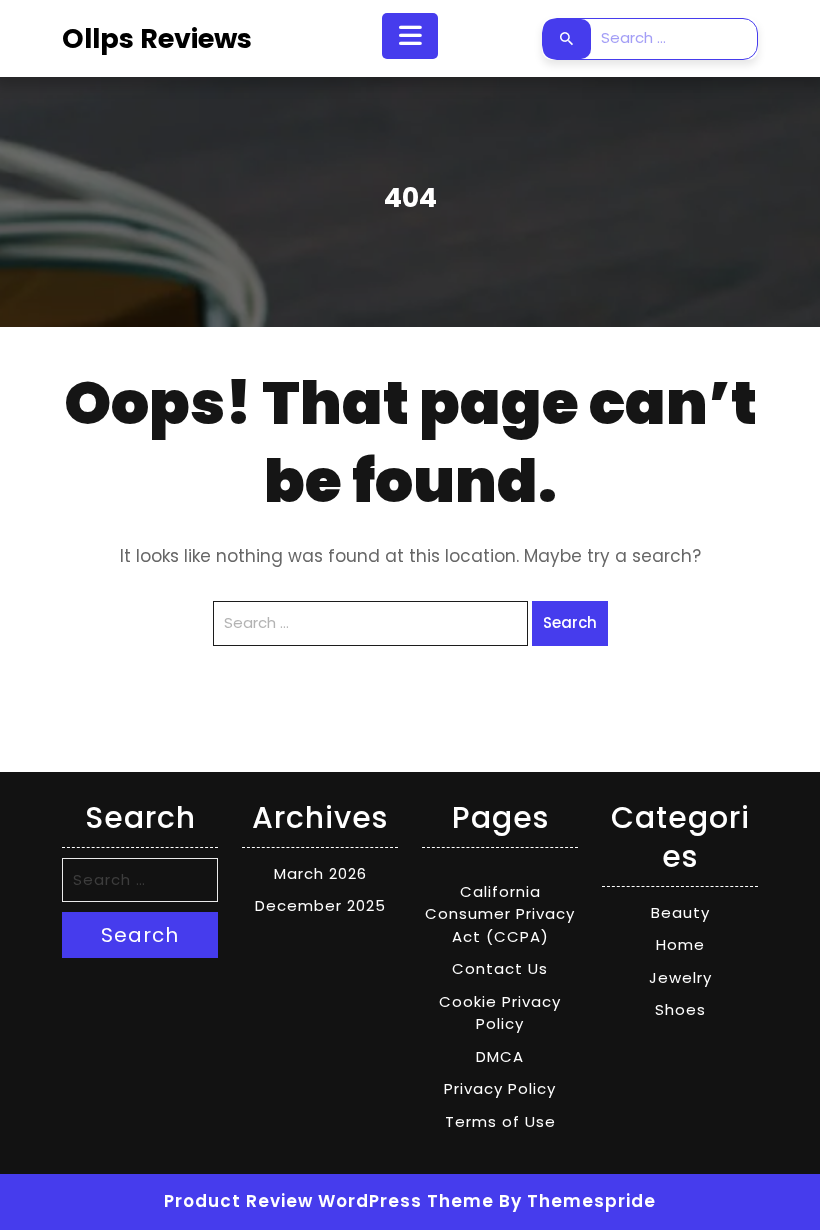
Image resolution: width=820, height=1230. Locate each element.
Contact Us (500, 968)
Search (567, 39)
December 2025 (320, 905)
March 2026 (320, 873)
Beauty (680, 912)
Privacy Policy (500, 1088)
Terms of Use (500, 1121)
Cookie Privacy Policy (500, 1013)
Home (680, 944)
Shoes (680, 1009)
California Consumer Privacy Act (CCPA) (500, 914)
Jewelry (680, 977)
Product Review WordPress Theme (329, 1201)
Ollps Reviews (157, 38)
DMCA (500, 1056)
